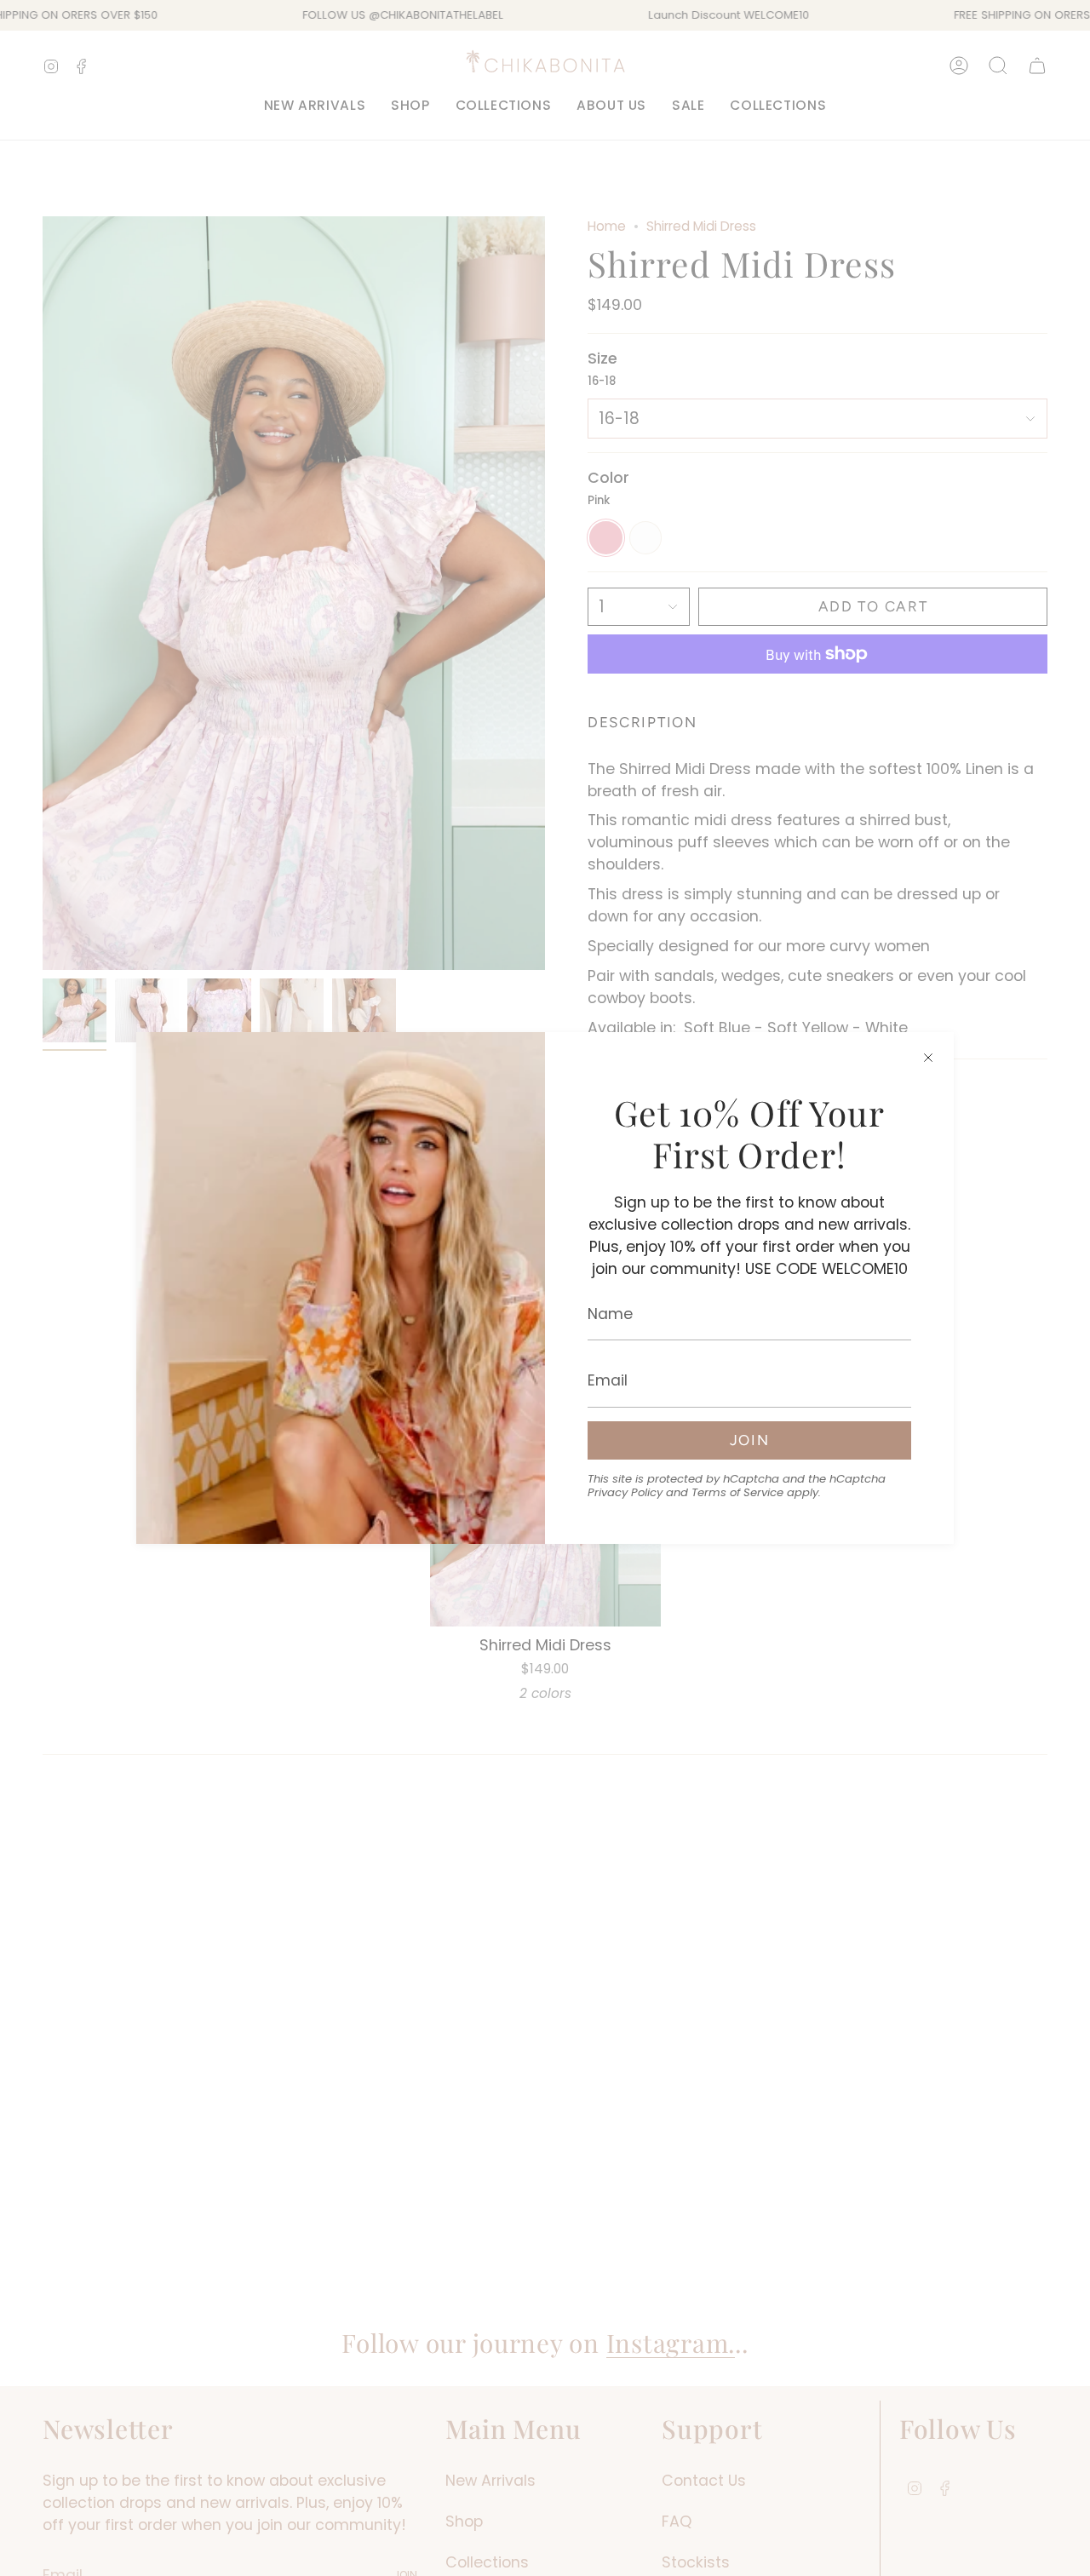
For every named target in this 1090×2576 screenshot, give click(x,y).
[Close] (928, 1058)
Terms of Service (737, 1492)
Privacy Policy (625, 1492)
